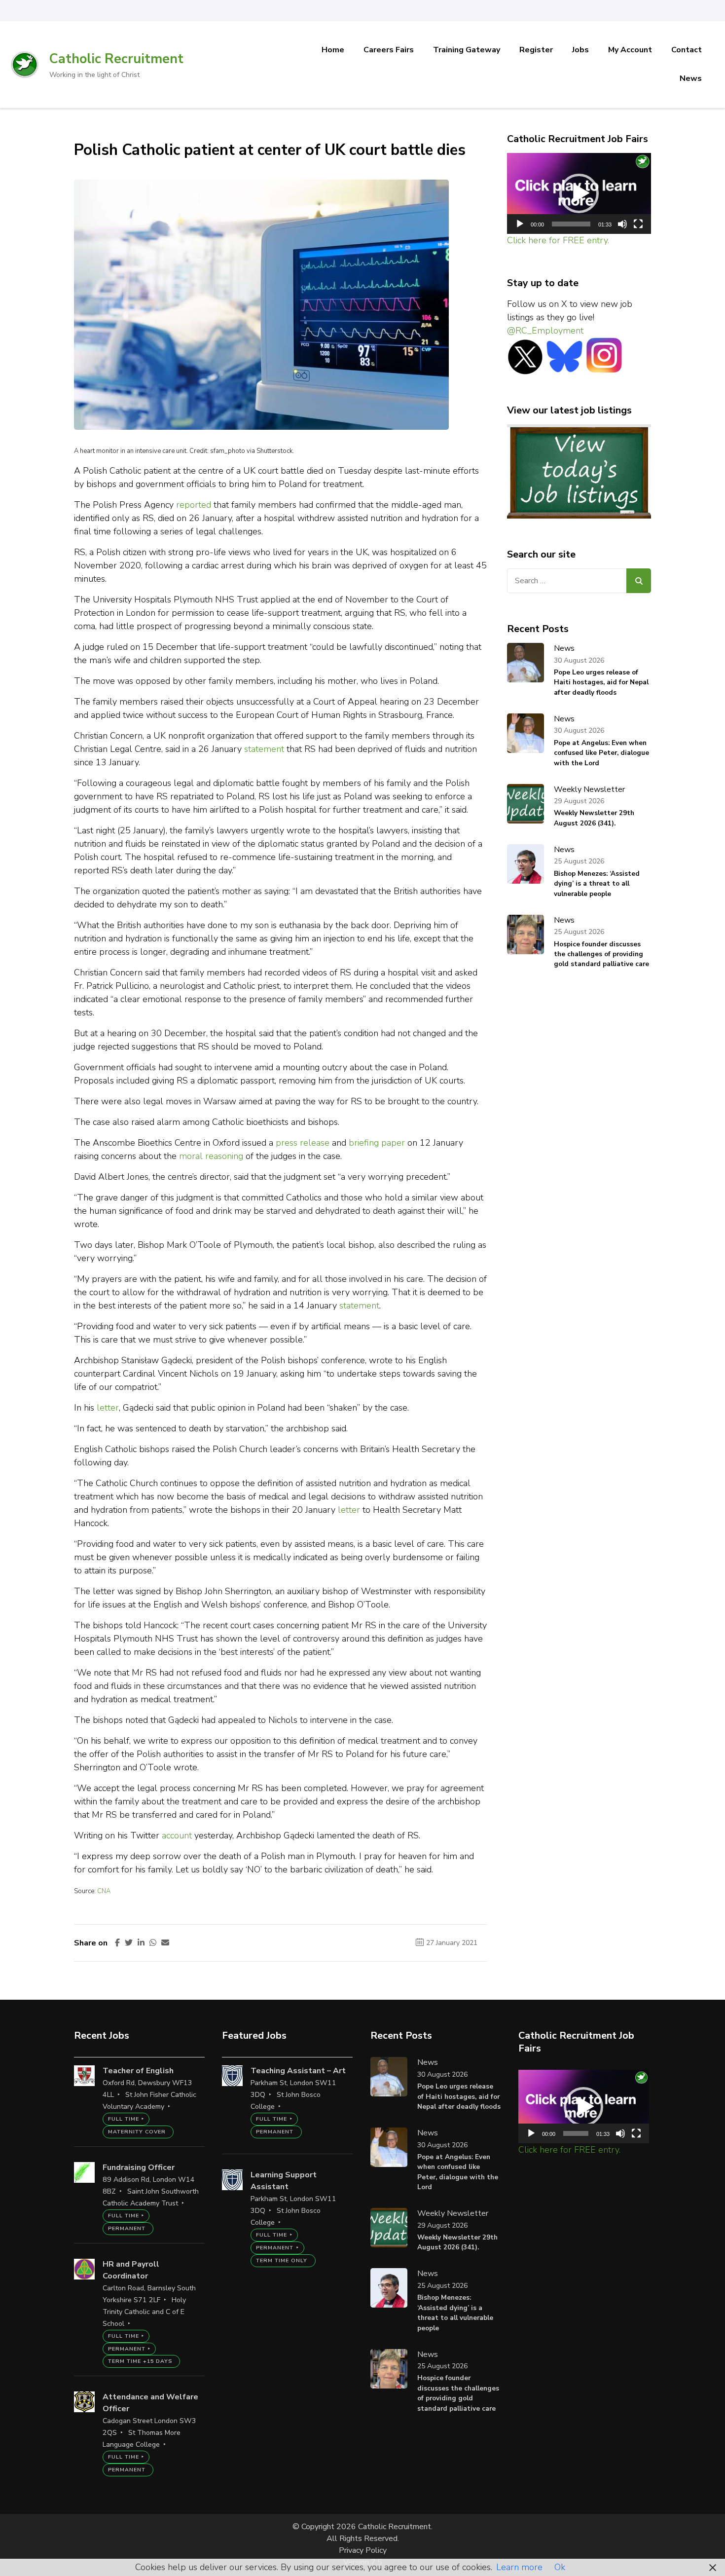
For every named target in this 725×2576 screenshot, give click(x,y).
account (177, 1835)
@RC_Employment (545, 331)
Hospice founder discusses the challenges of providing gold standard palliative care (601, 954)
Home (333, 50)
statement (264, 749)
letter (108, 1408)
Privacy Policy (363, 2550)
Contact (687, 50)
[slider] (571, 224)
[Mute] (622, 224)
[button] (579, 193)
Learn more (519, 2567)
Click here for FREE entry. (558, 240)
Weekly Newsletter (589, 789)
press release (303, 1143)
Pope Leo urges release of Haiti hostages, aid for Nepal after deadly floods (601, 682)
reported (194, 505)
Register (536, 50)
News (691, 78)
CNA (104, 1891)
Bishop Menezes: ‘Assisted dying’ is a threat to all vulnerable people (597, 884)
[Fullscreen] (638, 224)
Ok (560, 2567)
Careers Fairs (389, 50)
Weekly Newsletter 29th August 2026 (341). (594, 818)
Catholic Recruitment (116, 59)
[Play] (520, 224)
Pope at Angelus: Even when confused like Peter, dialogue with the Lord (601, 753)
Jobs (580, 50)
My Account (630, 50)
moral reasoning (211, 1156)
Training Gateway (467, 50)
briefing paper (377, 1143)
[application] (579, 194)
